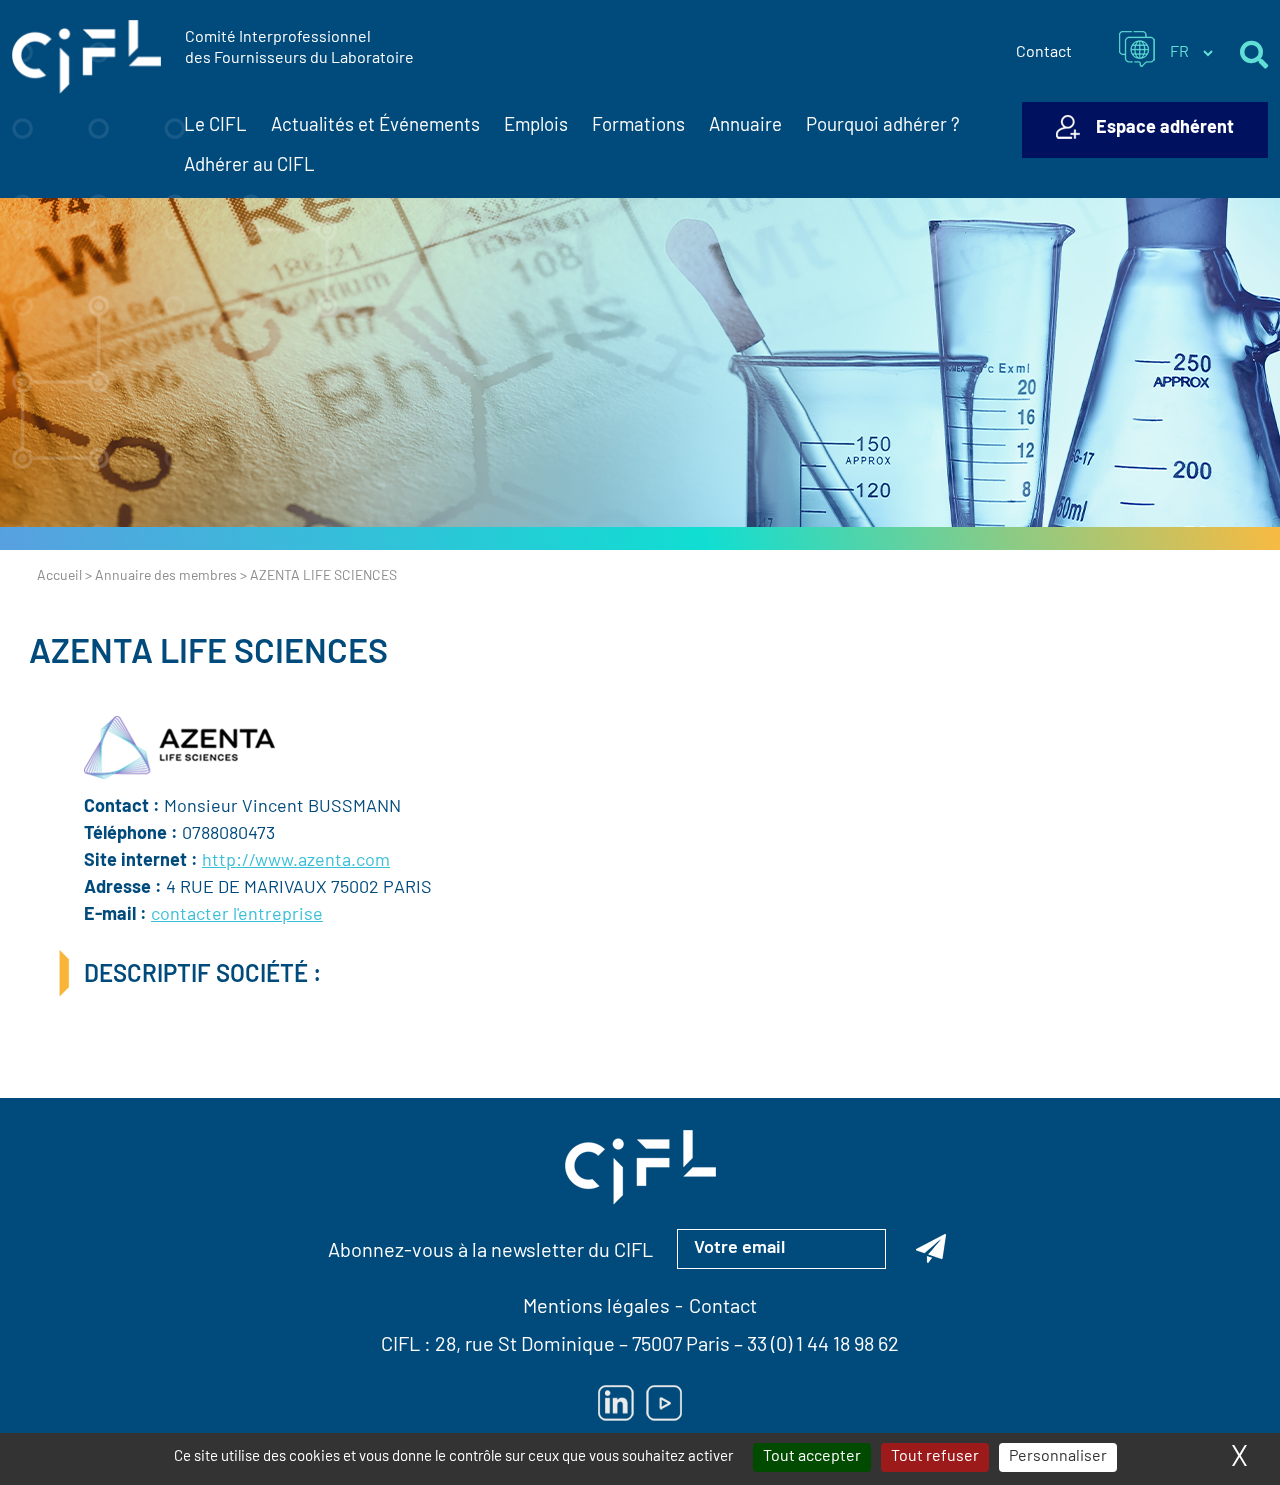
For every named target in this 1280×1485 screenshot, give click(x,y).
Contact (1044, 53)
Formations (638, 126)
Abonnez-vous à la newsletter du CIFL (490, 1252)
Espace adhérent (1165, 129)
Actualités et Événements (375, 126)
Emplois (536, 126)
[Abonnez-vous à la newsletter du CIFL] (931, 1249)
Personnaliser (1058, 1457)
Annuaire (745, 126)
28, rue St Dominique (525, 1346)
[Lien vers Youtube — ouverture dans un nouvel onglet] (664, 1403)
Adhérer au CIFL (249, 166)
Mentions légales (596, 1308)
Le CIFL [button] (215, 126)
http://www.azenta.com (296, 862)
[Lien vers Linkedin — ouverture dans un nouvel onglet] (616, 1403)
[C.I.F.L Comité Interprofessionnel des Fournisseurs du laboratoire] (86, 57)
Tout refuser (935, 1457)
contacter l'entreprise (237, 916)
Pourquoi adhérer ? (883, 126)
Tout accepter (812, 1457)
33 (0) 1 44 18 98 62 (823, 1346)
